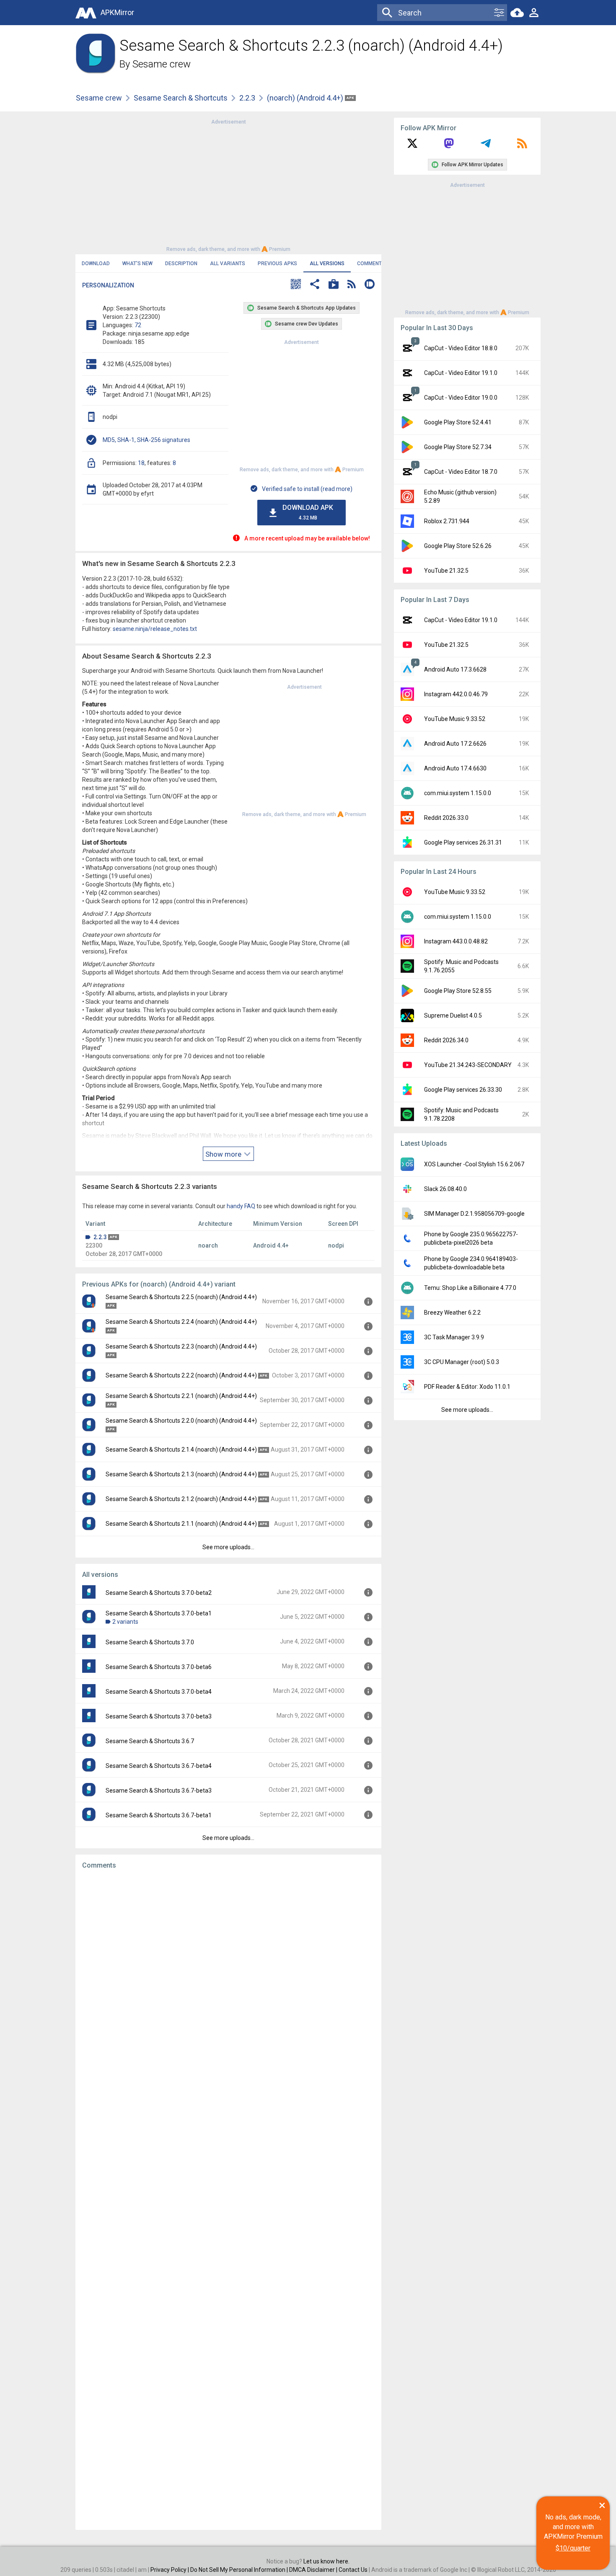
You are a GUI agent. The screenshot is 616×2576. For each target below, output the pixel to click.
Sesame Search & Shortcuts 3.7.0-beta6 (159, 1667)
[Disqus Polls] (228, 1982)
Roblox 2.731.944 (447, 521)
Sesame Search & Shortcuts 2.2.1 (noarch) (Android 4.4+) (181, 1396)
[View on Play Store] (334, 285)
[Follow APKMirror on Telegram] (486, 146)
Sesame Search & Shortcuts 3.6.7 (150, 1741)
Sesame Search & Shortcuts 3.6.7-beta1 (159, 1815)
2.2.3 (247, 98)
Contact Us (353, 2570)
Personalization (108, 285)
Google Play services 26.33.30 (463, 1090)
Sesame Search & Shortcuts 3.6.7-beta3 (159, 1791)
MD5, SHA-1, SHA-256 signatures (146, 440)
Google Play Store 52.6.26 (458, 546)
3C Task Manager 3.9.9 (454, 1337)
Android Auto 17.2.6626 (455, 744)
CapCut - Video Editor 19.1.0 (461, 373)
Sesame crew (162, 64)
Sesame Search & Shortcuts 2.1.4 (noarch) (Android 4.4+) (181, 1449)
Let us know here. (326, 2561)
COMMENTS (371, 264)
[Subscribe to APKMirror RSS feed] (522, 146)
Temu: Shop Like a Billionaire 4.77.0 (470, 1288)
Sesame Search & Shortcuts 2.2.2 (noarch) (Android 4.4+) (181, 1375)
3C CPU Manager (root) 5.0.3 (462, 1362)
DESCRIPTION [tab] (181, 264)
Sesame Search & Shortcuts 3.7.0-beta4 (159, 1692)
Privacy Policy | (170, 2570)
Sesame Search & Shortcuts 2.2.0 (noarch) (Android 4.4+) (181, 1421)
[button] (296, 285)
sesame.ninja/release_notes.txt (155, 629)
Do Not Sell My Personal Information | (240, 2570)
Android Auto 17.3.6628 (455, 669)
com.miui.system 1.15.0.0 (458, 793)
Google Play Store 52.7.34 (458, 447)
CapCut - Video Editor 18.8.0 (461, 348)
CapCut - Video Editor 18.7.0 (461, 472)
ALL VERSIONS (327, 264)
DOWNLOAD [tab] (96, 264)
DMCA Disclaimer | (314, 2570)
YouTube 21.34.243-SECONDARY (468, 1065)
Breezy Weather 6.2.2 (452, 1313)
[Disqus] (228, 2200)
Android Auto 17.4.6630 (455, 768)
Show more (224, 1154)
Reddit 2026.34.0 (446, 1040)
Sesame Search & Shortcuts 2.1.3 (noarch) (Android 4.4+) (181, 1474)
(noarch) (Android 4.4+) (306, 98)
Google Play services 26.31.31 (463, 842)
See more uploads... (228, 1547)
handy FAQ (241, 1206)
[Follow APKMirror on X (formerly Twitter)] (412, 146)
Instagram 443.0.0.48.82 (456, 941)
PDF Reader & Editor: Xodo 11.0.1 (467, 1387)
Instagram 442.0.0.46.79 (456, 694)
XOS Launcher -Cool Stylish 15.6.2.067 (474, 1164)
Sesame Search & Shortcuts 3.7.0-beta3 (159, 1716)
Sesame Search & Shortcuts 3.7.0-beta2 (159, 1593)
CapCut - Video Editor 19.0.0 (461, 398)
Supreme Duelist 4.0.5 (453, 1015)
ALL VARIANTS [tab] (228, 264)
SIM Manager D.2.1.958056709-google (474, 1214)
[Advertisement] (228, 185)
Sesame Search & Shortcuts (181, 98)
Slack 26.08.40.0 (445, 1189)
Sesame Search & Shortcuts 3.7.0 (150, 1642)
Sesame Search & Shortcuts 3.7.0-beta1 (159, 1613)
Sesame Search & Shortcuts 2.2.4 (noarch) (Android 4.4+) (181, 1322)
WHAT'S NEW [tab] (137, 264)
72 (138, 325)
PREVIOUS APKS (277, 264)
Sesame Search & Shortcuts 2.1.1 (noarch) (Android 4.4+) (181, 1524)
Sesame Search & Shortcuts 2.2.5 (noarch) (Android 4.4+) (181, 1297)
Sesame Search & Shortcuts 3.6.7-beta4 (159, 1766)
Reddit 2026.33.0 (446, 818)
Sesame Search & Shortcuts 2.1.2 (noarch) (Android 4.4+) (181, 1499)
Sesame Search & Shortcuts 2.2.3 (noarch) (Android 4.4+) (181, 1346)
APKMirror (117, 12)
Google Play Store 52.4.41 (458, 422)
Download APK (308, 512)
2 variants (125, 1622)
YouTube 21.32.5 (446, 571)
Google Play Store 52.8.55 (458, 991)
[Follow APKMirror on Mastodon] (449, 146)
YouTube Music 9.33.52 (455, 719)
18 (141, 463)
